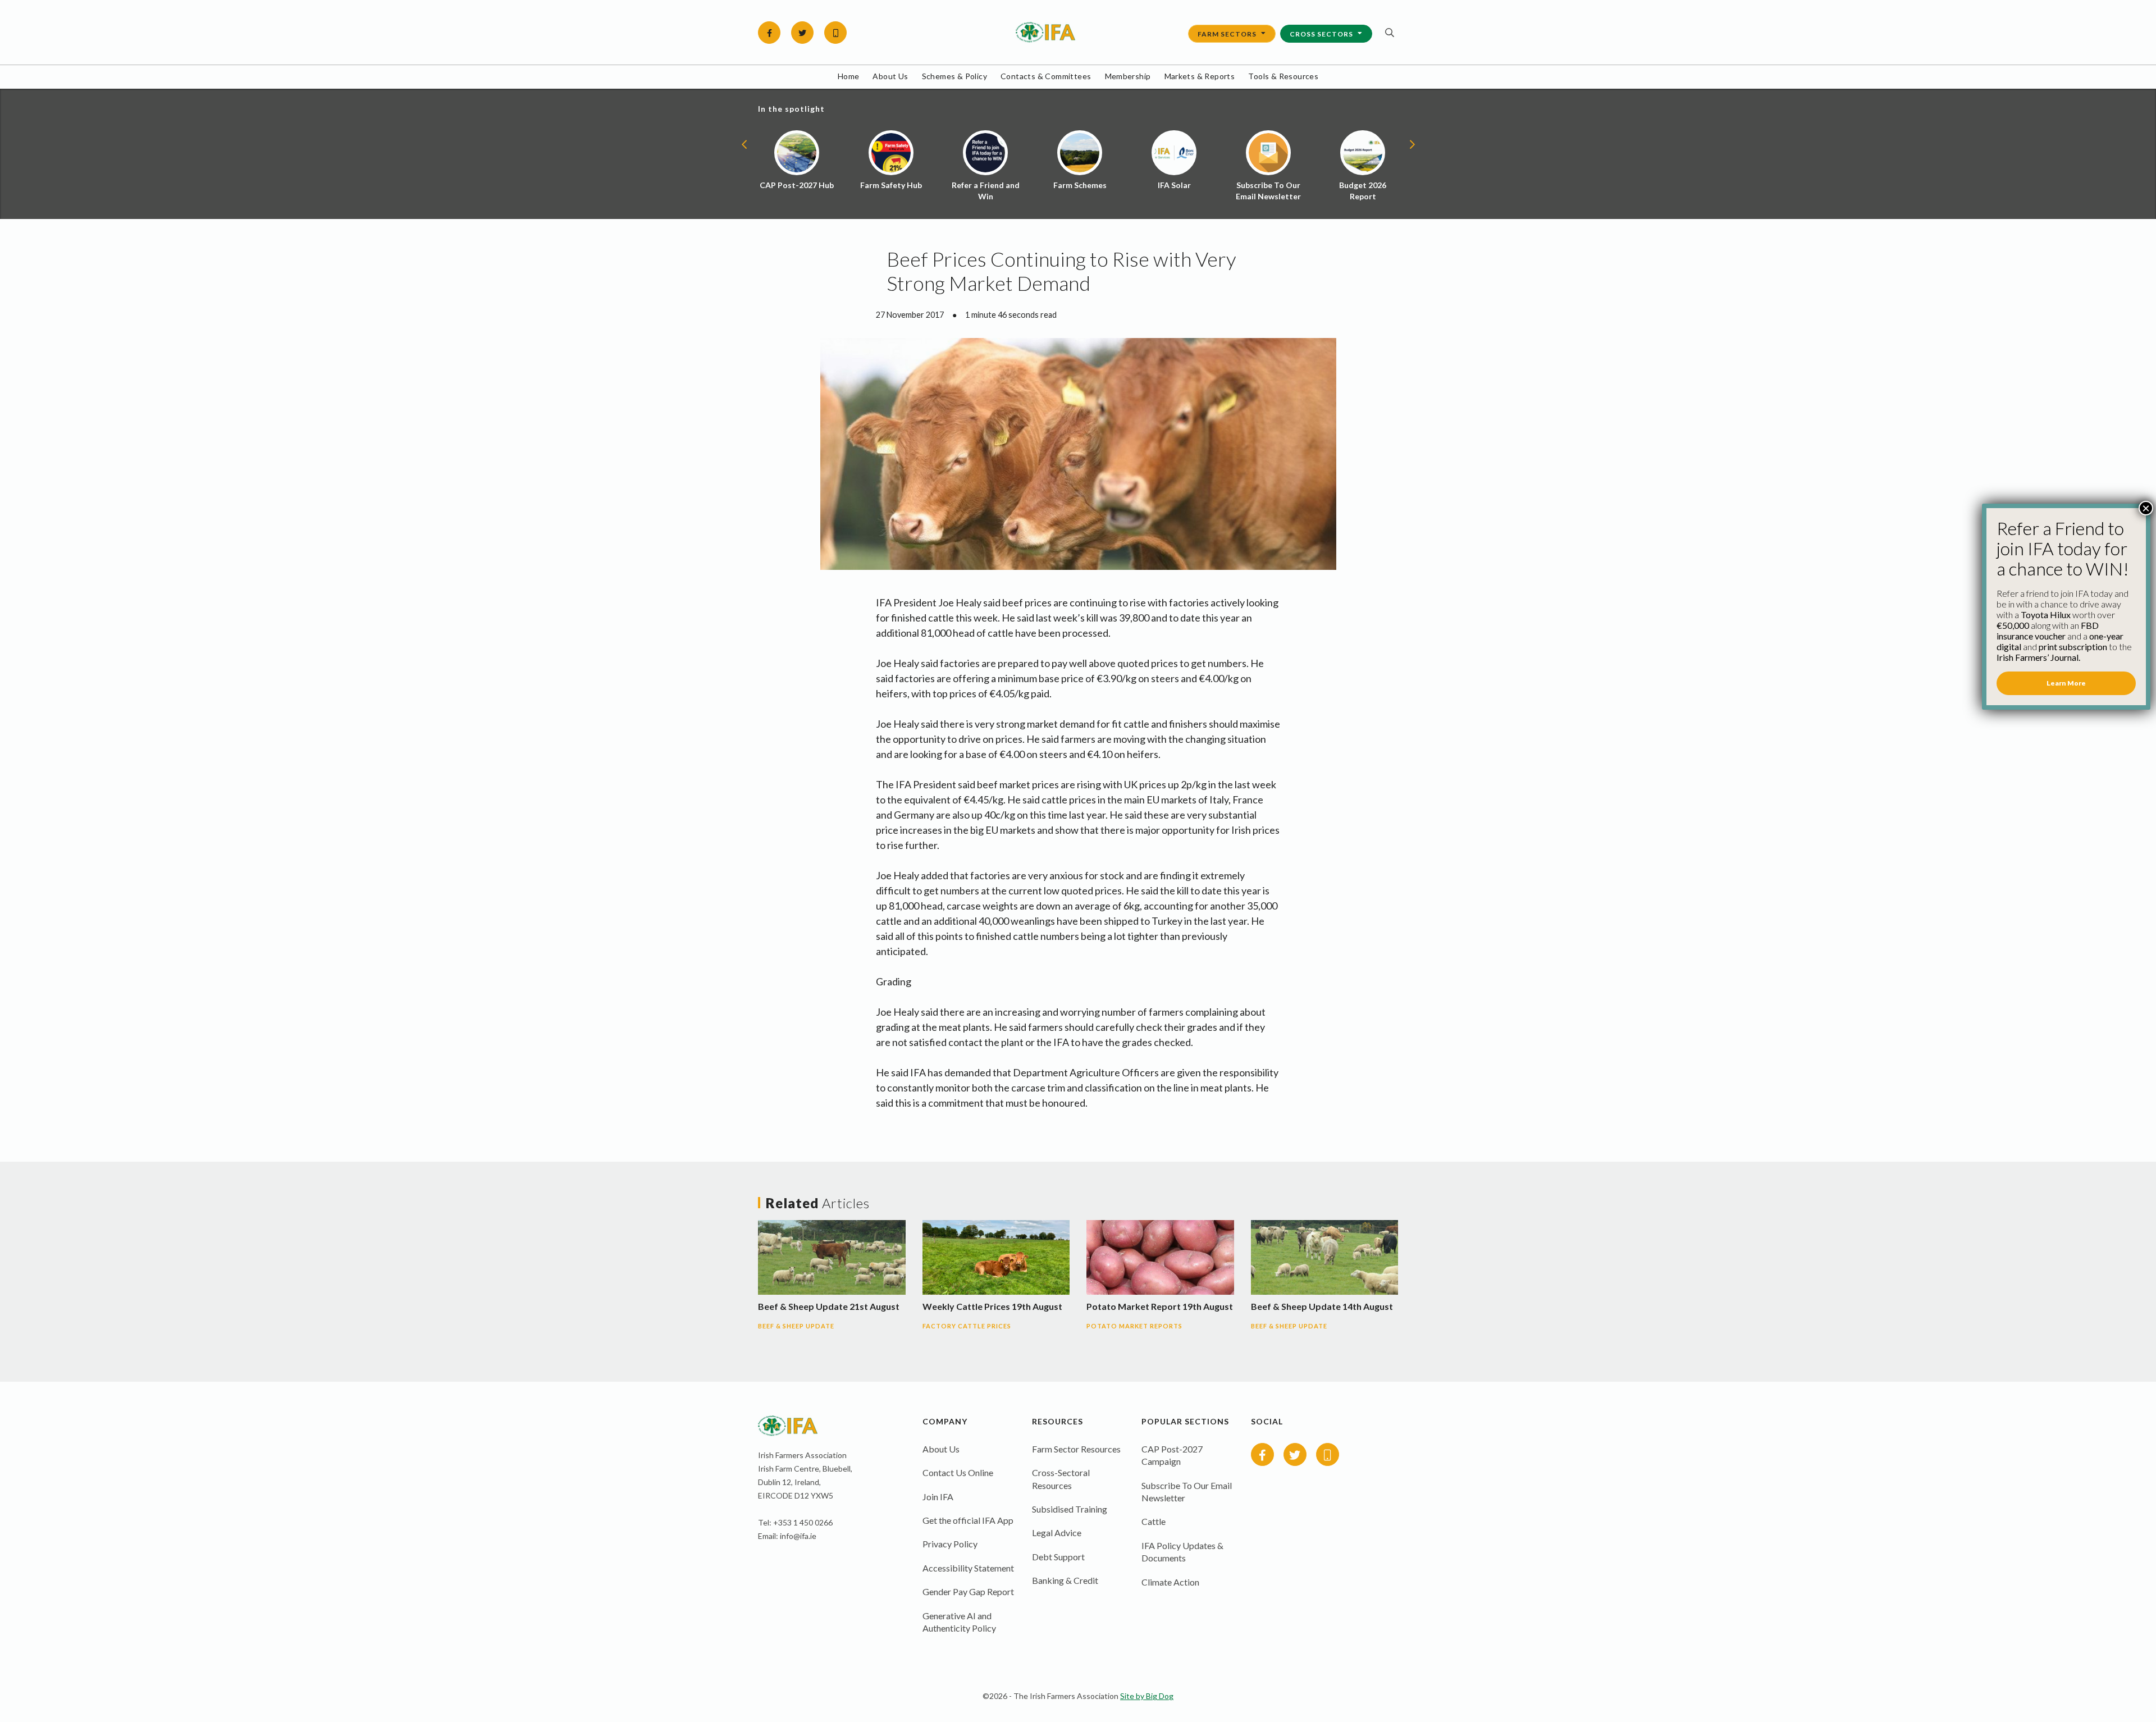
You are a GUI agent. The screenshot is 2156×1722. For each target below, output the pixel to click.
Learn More (2066, 683)
